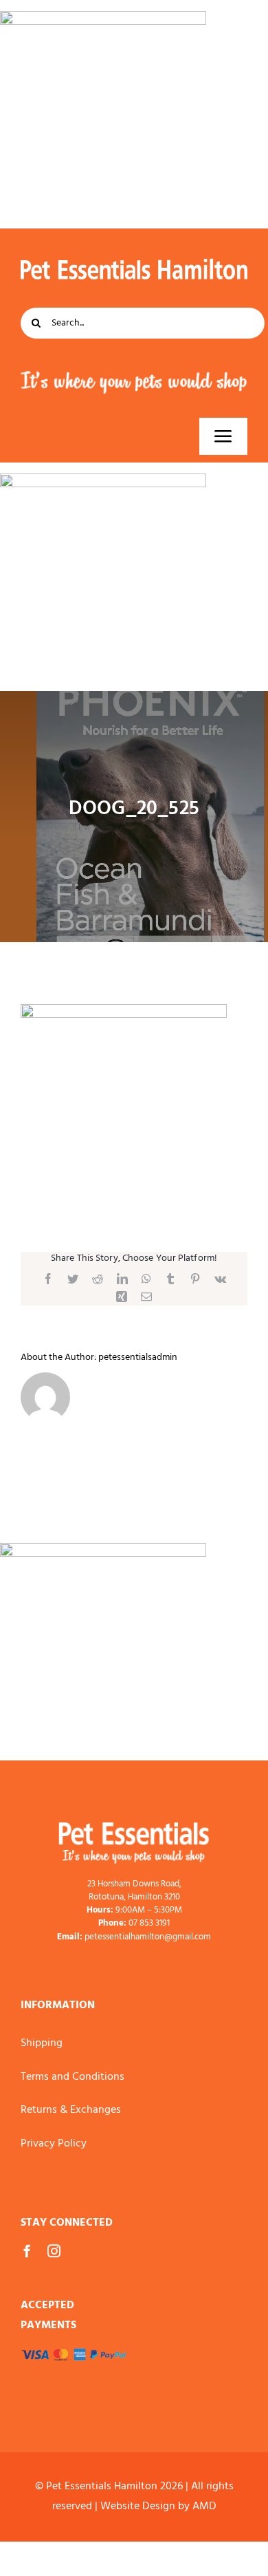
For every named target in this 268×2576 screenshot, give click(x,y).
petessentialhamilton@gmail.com (148, 1937)
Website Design (138, 2506)
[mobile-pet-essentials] (134, 1828)
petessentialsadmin (138, 1358)
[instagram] (54, 2251)
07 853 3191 (149, 1923)
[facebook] (27, 2251)
